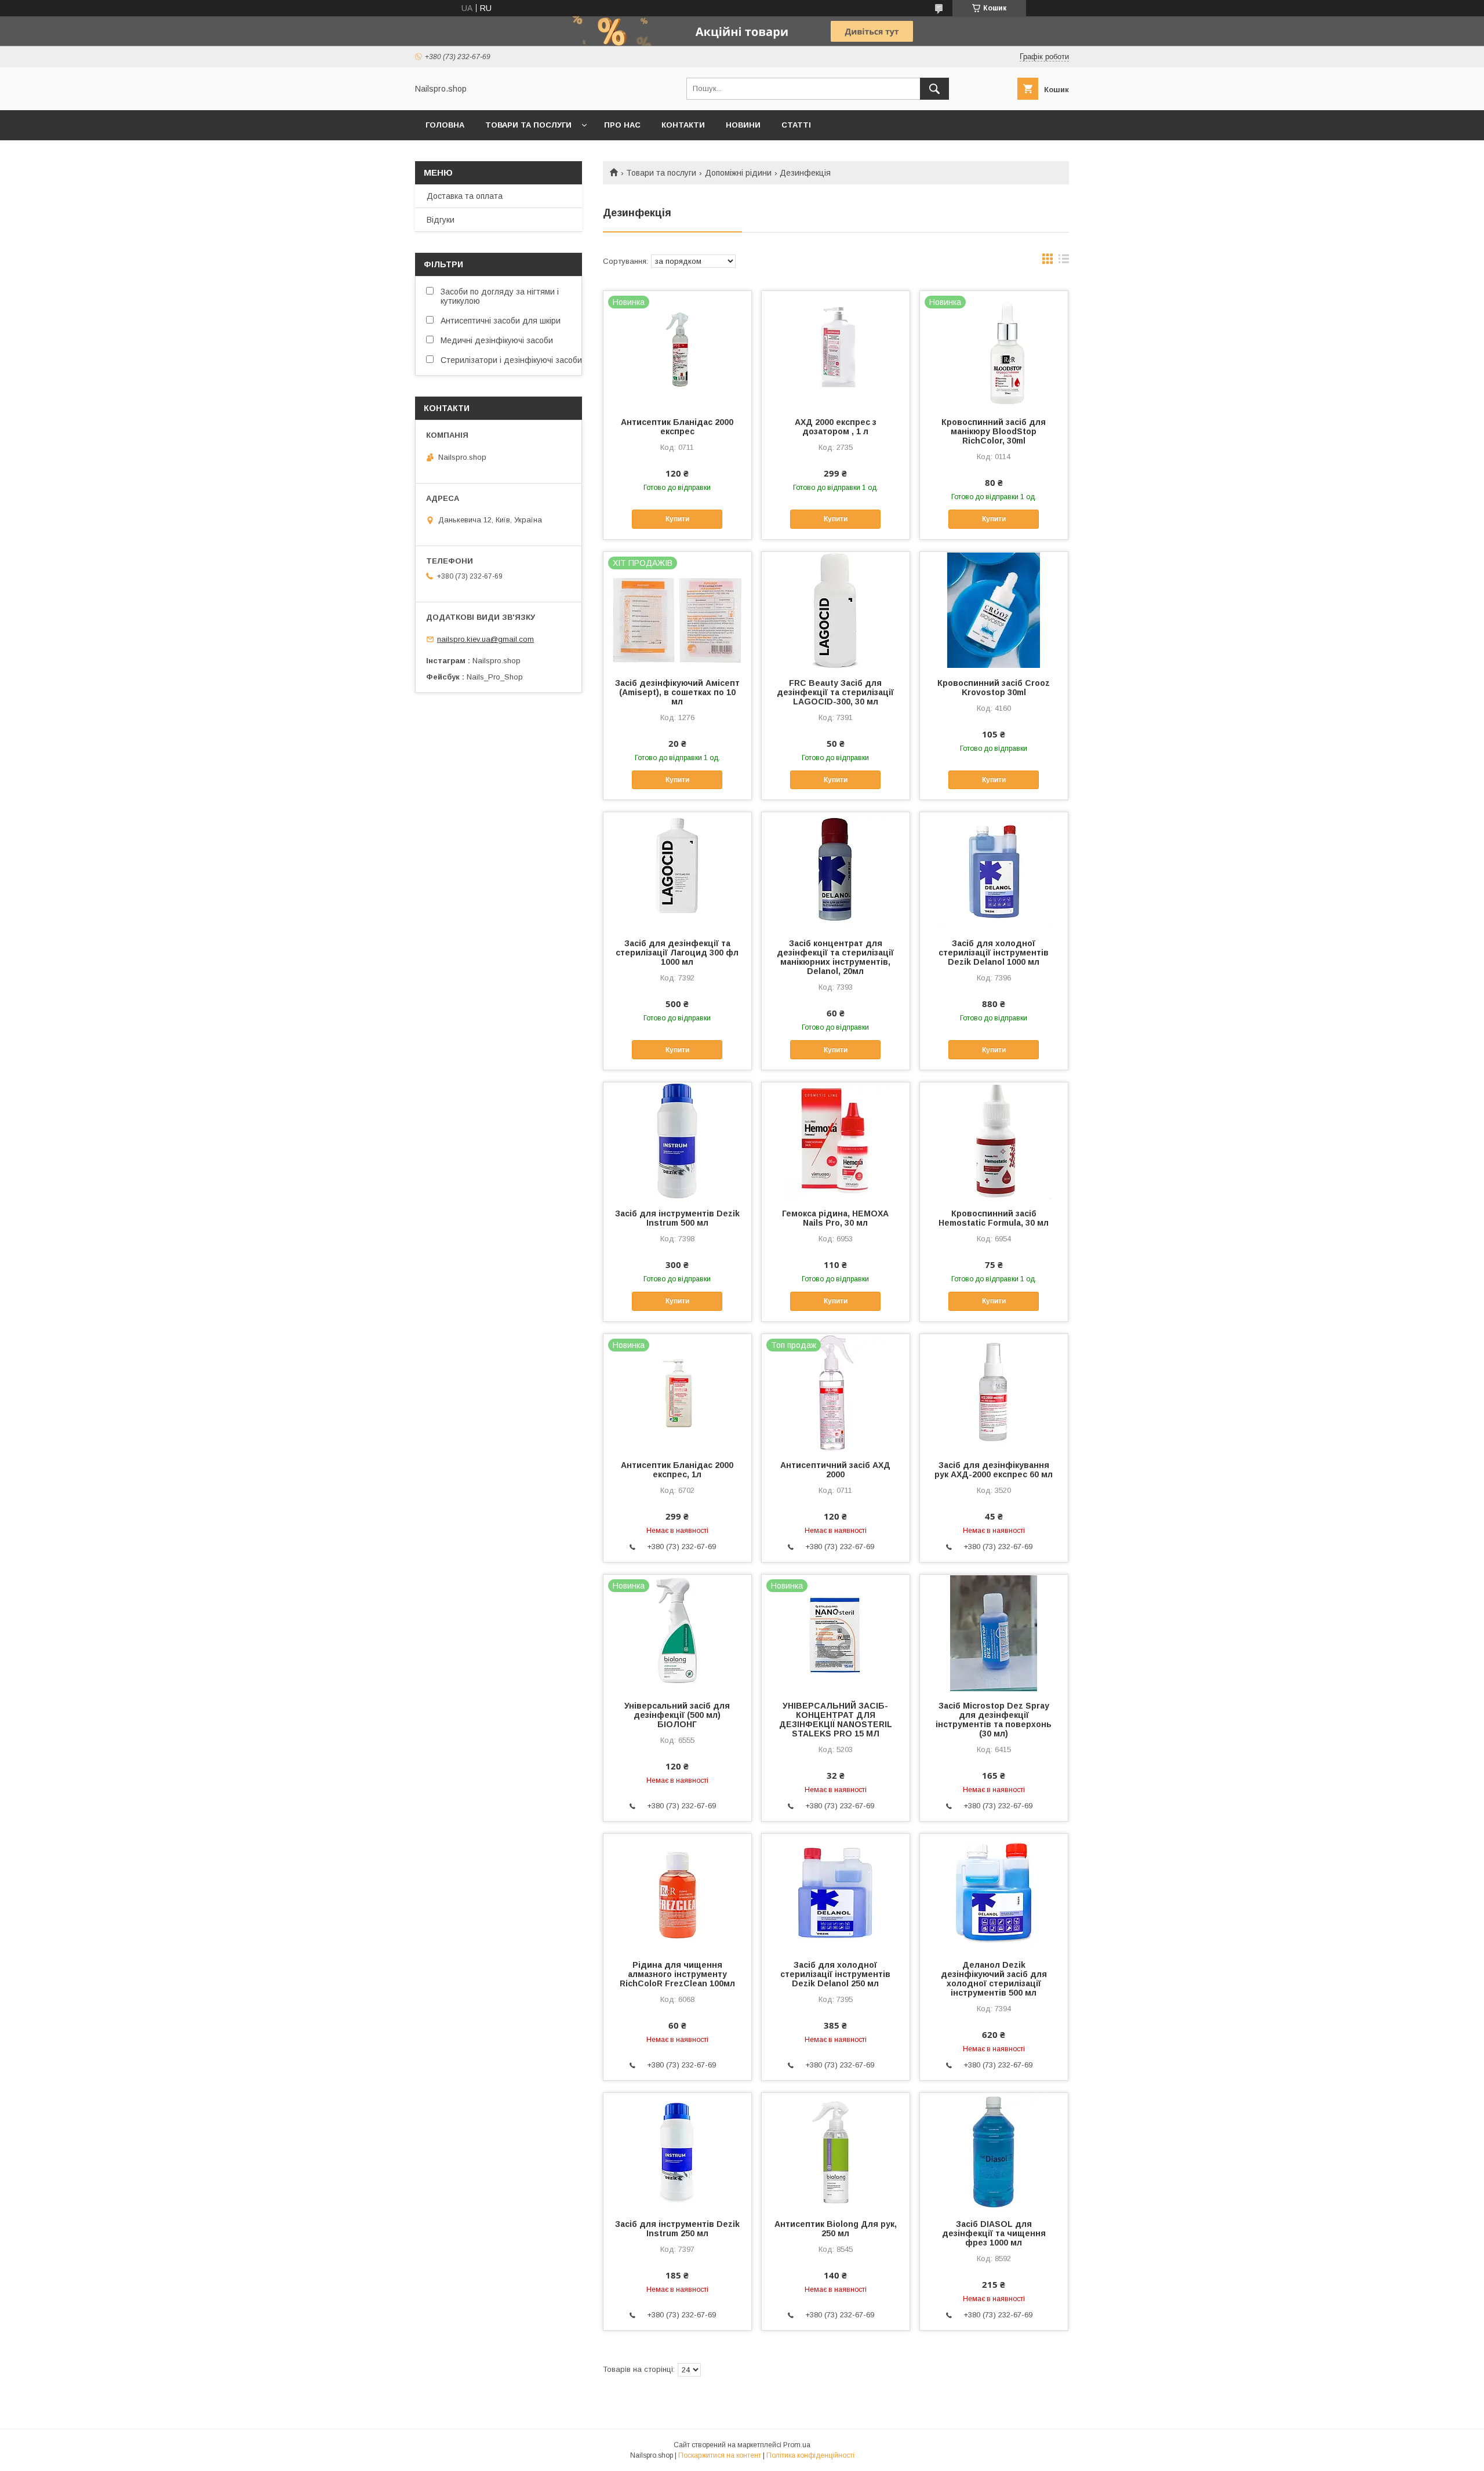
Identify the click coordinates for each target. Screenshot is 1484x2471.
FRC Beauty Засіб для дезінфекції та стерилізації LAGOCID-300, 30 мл (835, 692)
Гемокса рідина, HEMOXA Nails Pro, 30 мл (835, 1218)
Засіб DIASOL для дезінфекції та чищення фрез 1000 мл (994, 2233)
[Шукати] (934, 89)
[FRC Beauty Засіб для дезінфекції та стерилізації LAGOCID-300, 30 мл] (836, 610)
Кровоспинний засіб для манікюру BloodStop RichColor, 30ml (994, 431)
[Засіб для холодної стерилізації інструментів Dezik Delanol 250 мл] (836, 1892)
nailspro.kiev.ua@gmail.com (485, 639)
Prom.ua (797, 2445)
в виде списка (1064, 261)
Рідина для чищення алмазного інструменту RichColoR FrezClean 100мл (677, 1974)
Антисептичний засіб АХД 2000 (835, 1470)
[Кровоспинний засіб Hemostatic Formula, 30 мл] (994, 1140)
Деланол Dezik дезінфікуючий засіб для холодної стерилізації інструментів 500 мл (994, 1979)
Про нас (622, 125)
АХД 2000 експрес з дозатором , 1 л (836, 427)
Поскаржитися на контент (720, 2455)
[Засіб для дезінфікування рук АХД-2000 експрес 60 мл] (994, 1392)
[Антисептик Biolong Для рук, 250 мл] (836, 2151)
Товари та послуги (528, 125)
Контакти (683, 125)
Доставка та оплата (465, 196)
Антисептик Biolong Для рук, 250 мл (836, 2229)
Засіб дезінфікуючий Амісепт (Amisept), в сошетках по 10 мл (677, 692)
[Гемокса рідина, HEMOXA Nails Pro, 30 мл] (836, 1140)
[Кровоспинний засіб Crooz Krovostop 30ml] (994, 610)
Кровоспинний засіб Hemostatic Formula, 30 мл (994, 1218)
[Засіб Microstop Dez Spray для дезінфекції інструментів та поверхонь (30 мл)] (994, 1633)
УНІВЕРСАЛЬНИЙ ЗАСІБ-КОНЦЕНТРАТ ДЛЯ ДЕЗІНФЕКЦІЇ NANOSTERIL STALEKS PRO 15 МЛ (836, 1720)
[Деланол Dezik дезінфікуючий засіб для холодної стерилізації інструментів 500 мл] (994, 1892)
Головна (445, 125)
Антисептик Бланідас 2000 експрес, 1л (677, 1470)
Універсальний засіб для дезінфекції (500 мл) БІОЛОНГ (677, 1715)
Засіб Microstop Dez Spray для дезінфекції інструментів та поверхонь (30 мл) (994, 1720)
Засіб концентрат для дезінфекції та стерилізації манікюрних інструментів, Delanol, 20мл (835, 957)
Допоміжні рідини (738, 173)
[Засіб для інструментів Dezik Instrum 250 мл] (677, 2151)
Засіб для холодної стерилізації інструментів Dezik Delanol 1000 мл (994, 953)
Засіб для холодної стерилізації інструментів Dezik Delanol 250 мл (835, 1974)
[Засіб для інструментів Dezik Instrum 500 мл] (677, 1140)
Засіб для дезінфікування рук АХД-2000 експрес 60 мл (994, 1470)
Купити (677, 519)
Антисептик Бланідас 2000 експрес (677, 427)
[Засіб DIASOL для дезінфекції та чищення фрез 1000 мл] (994, 2151)
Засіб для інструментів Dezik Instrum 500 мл (677, 1218)
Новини (743, 125)
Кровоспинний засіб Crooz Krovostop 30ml (994, 688)
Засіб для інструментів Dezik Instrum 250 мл (677, 2229)
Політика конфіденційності (810, 2455)
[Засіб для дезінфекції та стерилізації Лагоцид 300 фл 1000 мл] (677, 870)
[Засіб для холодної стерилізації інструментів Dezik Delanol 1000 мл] (994, 870)
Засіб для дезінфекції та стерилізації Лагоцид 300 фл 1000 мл (677, 953)
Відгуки (441, 220)
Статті (796, 125)
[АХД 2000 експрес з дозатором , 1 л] (836, 349)
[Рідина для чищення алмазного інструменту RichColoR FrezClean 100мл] (677, 1892)
